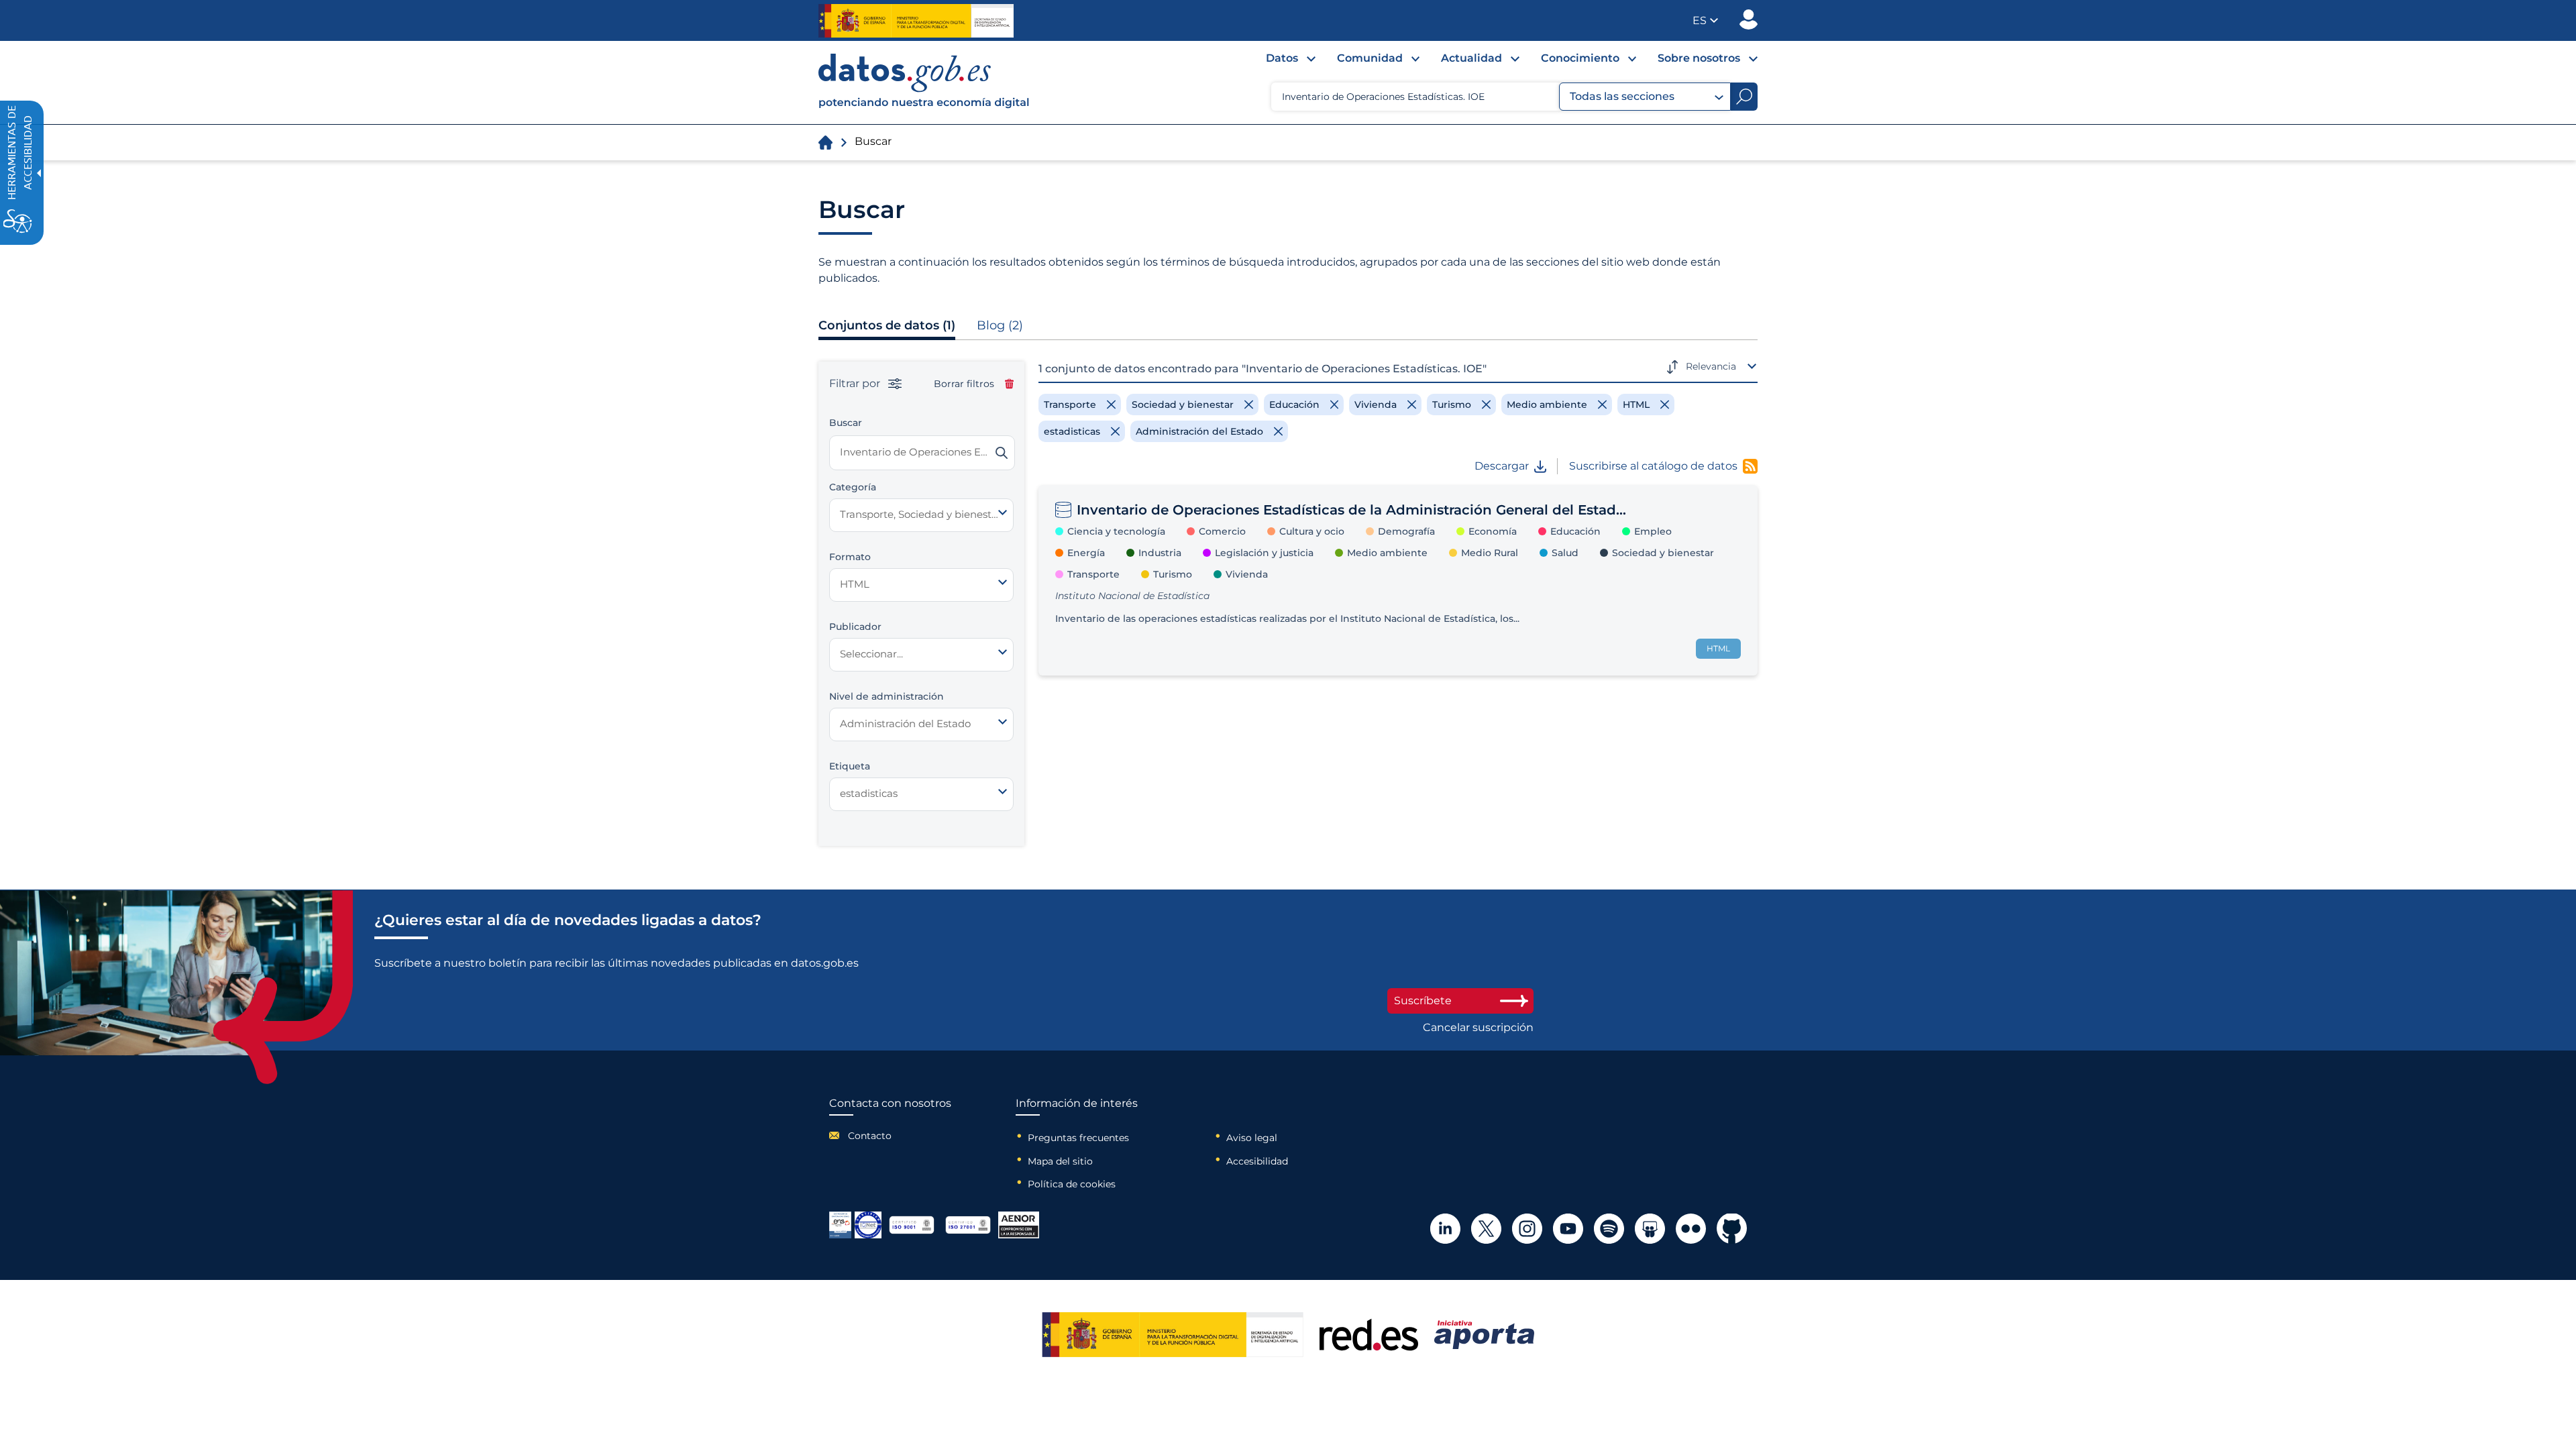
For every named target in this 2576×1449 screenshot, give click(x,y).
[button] (1705, 20)
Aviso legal (1252, 1138)
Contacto (870, 1136)
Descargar (1502, 466)
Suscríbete (1423, 1001)
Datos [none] (1282, 58)
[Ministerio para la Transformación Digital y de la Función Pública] (916, 21)
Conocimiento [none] (1580, 58)
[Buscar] (1002, 453)
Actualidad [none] (1471, 58)
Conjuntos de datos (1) (887, 325)
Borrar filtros (964, 384)
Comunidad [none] (1370, 58)
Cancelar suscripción (1478, 1028)
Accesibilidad (1257, 1161)
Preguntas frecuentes (1078, 1138)
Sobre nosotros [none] (1699, 58)
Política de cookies (1072, 1184)
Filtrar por (856, 384)
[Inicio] (924, 83)
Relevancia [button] (1711, 366)
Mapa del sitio (1060, 1161)
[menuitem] (1280, 62)
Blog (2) (1000, 325)
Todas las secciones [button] (1622, 96)
